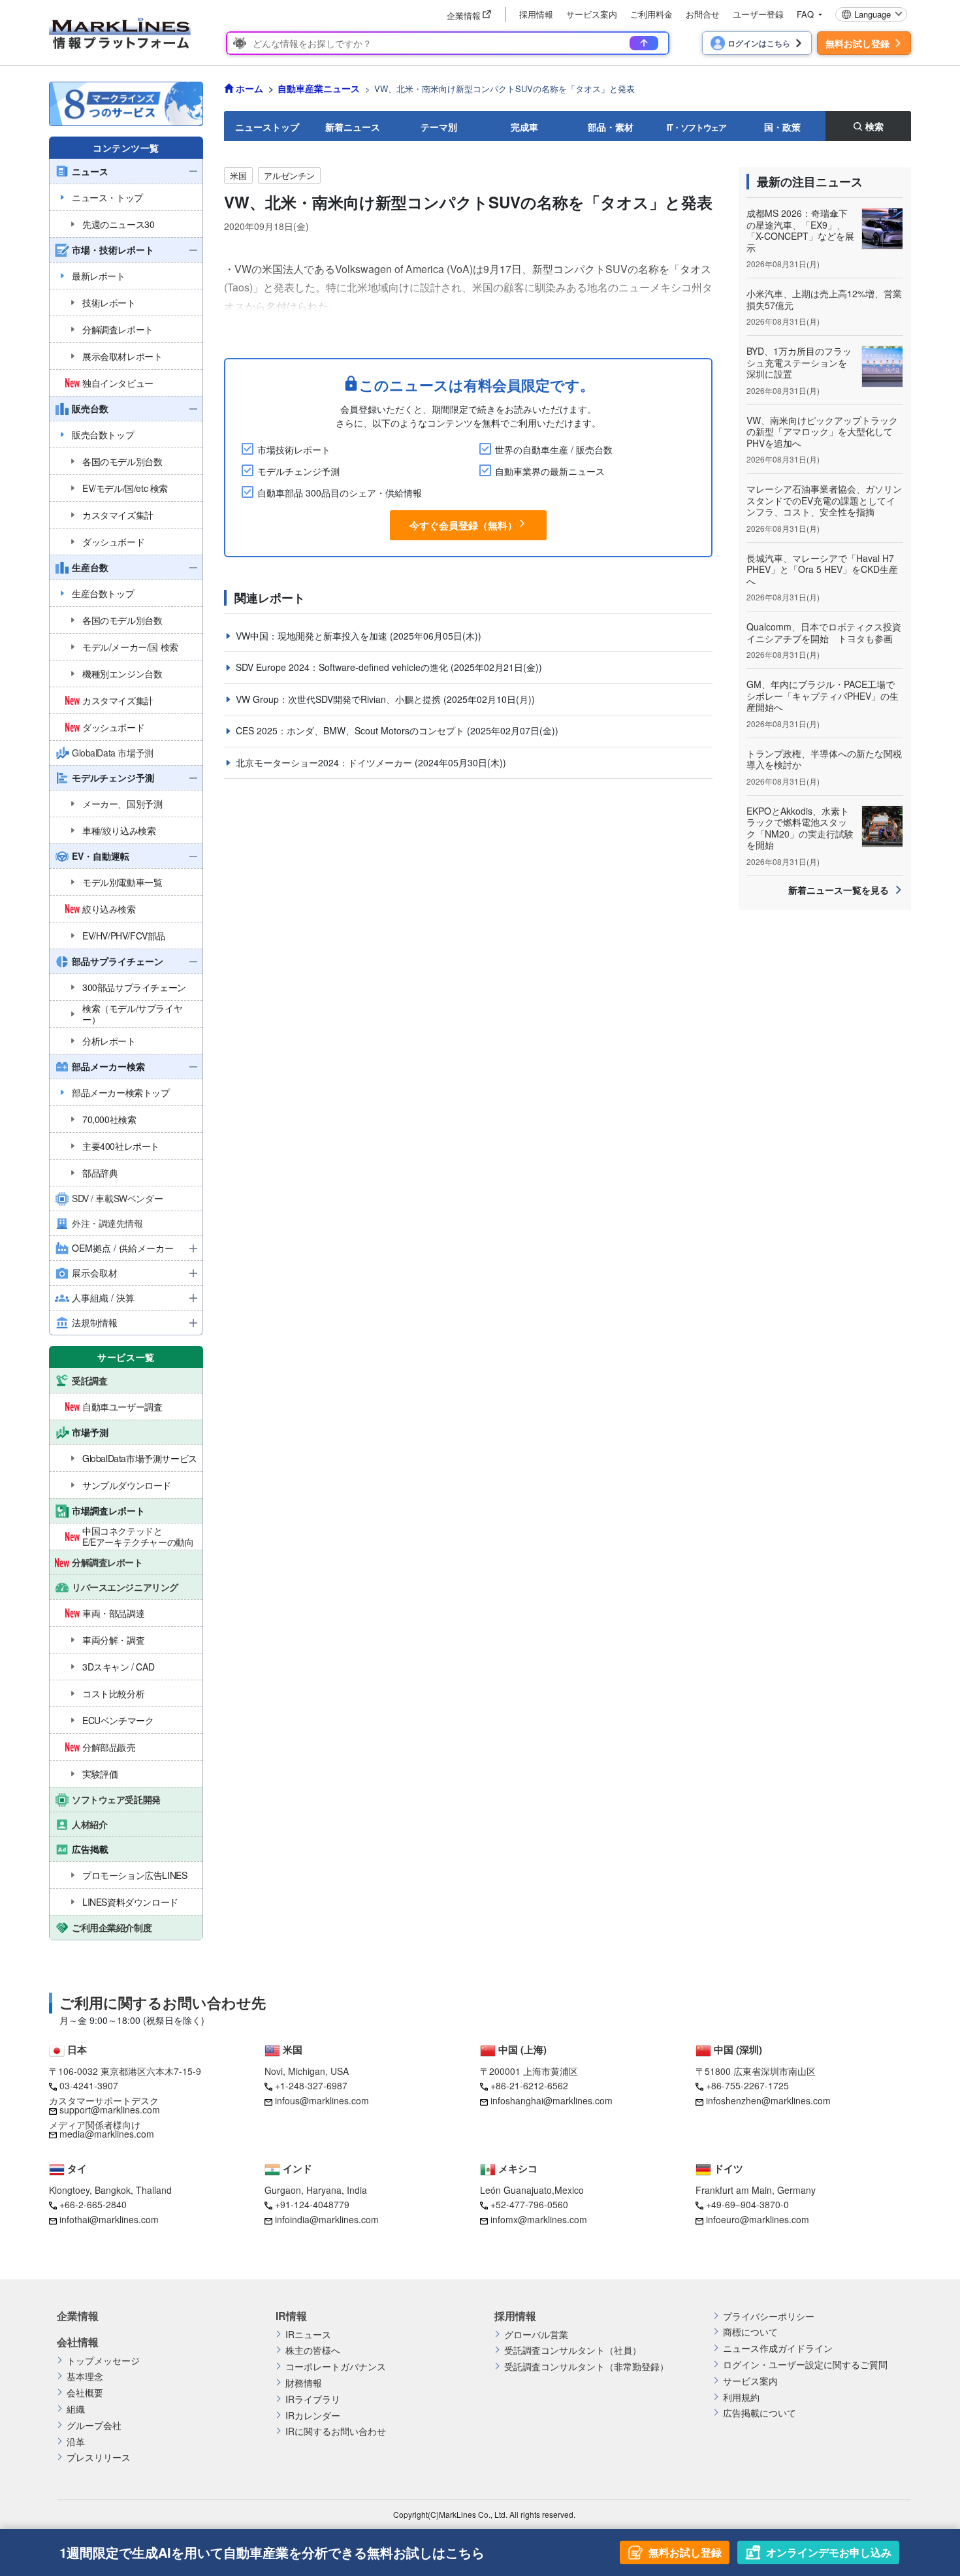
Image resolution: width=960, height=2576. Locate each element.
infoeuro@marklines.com (758, 2219)
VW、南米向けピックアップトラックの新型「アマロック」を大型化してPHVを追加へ (822, 432)
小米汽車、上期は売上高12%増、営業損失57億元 (824, 299)
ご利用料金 (651, 14)
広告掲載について (760, 2413)
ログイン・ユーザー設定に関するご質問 (805, 2365)
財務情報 (304, 2383)
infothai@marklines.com (109, 2219)
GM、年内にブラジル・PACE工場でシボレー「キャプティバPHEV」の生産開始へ (823, 695)
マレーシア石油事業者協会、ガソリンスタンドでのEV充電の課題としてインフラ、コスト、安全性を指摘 (824, 500)
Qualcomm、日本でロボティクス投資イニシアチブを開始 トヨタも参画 (824, 632)
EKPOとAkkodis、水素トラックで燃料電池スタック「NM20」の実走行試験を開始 (800, 828)
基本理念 (85, 2376)
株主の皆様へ (313, 2350)
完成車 (524, 127)
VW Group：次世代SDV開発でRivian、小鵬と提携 (340, 699)
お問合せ (703, 14)
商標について (750, 2332)
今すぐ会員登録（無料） (463, 525)
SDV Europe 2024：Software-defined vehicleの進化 (343, 667)
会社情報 (78, 2342)
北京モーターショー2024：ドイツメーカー (325, 762)
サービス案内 (592, 14)
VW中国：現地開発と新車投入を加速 (313, 636)
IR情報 (291, 2316)
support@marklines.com (110, 2110)
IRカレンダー (313, 2416)
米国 (238, 175)
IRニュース (308, 2335)
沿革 (76, 2442)
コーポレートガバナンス (336, 2367)
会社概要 (85, 2393)
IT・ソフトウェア (696, 127)
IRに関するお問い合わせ (336, 2431)
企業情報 (78, 2316)
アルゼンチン (289, 175)
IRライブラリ (313, 2399)
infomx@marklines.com (539, 2219)
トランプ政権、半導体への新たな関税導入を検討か (824, 759)
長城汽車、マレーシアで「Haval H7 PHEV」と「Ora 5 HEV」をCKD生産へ (822, 569)
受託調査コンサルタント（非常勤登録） (586, 2367)
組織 (76, 2409)
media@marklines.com (107, 2134)
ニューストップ (267, 127)
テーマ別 (439, 127)
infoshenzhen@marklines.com (768, 2100)
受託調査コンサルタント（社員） (573, 2350)
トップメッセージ (103, 2361)
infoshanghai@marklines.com (552, 2100)
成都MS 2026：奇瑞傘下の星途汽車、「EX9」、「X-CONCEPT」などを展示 (800, 230)
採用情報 (536, 14)
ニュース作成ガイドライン (778, 2348)
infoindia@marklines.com (327, 2219)
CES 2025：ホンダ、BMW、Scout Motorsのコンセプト (351, 730)
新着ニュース (353, 127)
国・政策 (782, 127)
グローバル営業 (536, 2335)
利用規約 (741, 2397)
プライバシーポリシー (769, 2316)
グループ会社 (94, 2425)
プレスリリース (99, 2457)
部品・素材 (611, 127)
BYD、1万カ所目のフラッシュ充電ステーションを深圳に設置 (799, 362)
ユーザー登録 (758, 14)
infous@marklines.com (322, 2100)
